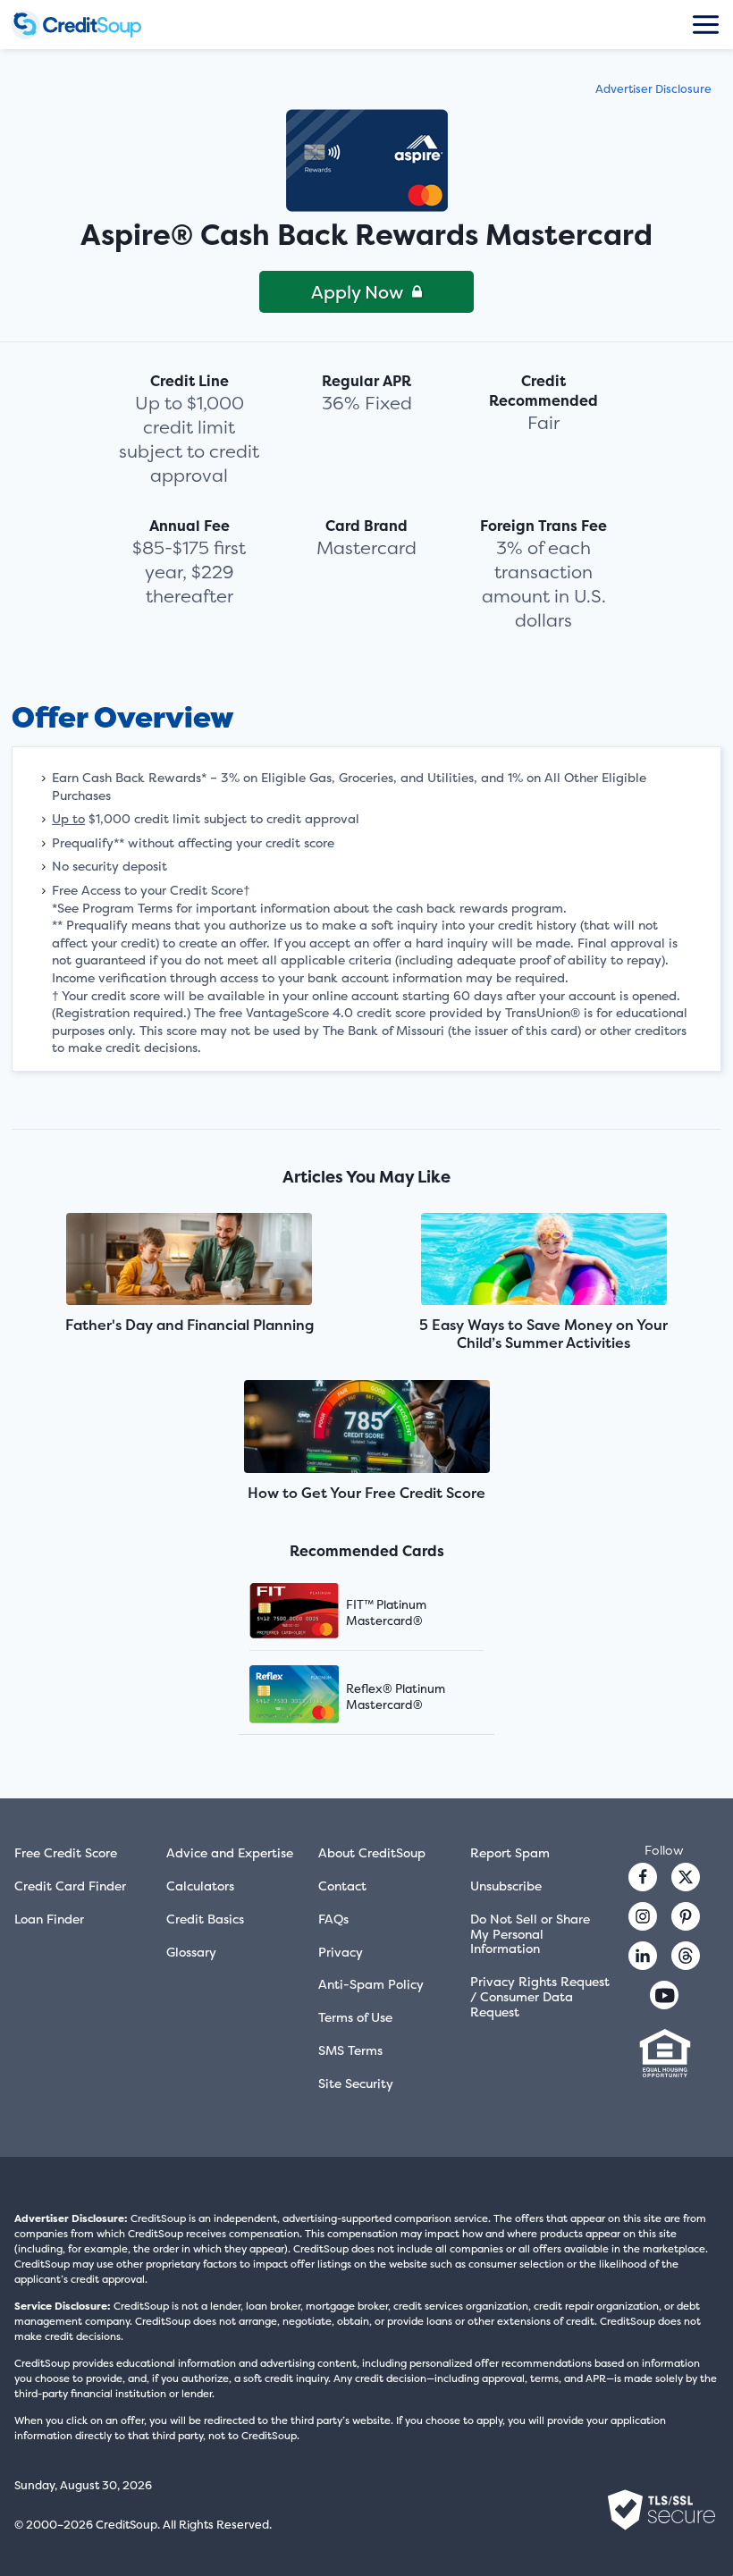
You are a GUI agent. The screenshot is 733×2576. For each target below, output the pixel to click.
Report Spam (510, 1852)
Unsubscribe (506, 1886)
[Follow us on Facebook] (643, 1877)
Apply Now (357, 292)
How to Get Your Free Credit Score (366, 1493)
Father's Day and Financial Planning (190, 1325)
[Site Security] (661, 2510)
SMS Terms (350, 2050)
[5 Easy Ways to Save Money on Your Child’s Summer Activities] (543, 1261)
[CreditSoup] (92, 25)
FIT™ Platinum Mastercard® (386, 1612)
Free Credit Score (66, 1852)
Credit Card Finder (70, 1886)
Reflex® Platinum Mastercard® (396, 1696)
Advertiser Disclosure (653, 89)
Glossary (191, 1952)
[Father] (190, 1261)
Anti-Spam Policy (371, 1984)
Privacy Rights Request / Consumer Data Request (540, 1996)
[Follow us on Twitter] (686, 1877)
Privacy (341, 1952)
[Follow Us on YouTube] (664, 1995)
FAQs (333, 1919)
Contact (342, 1886)
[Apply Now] (367, 160)
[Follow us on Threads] (686, 1956)
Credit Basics (205, 1919)
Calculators (200, 1886)
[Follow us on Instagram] (643, 1916)
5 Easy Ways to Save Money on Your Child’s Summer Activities (543, 1334)
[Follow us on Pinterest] (686, 1916)
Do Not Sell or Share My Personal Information (530, 1934)
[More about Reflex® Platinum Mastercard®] (316, 1696)
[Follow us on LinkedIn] (643, 1956)
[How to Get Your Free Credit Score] (366, 1428)
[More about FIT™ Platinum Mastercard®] (316, 1613)
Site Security (356, 2083)
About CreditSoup (372, 1852)
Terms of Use (355, 2017)
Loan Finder (49, 1919)
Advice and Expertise (230, 1852)
